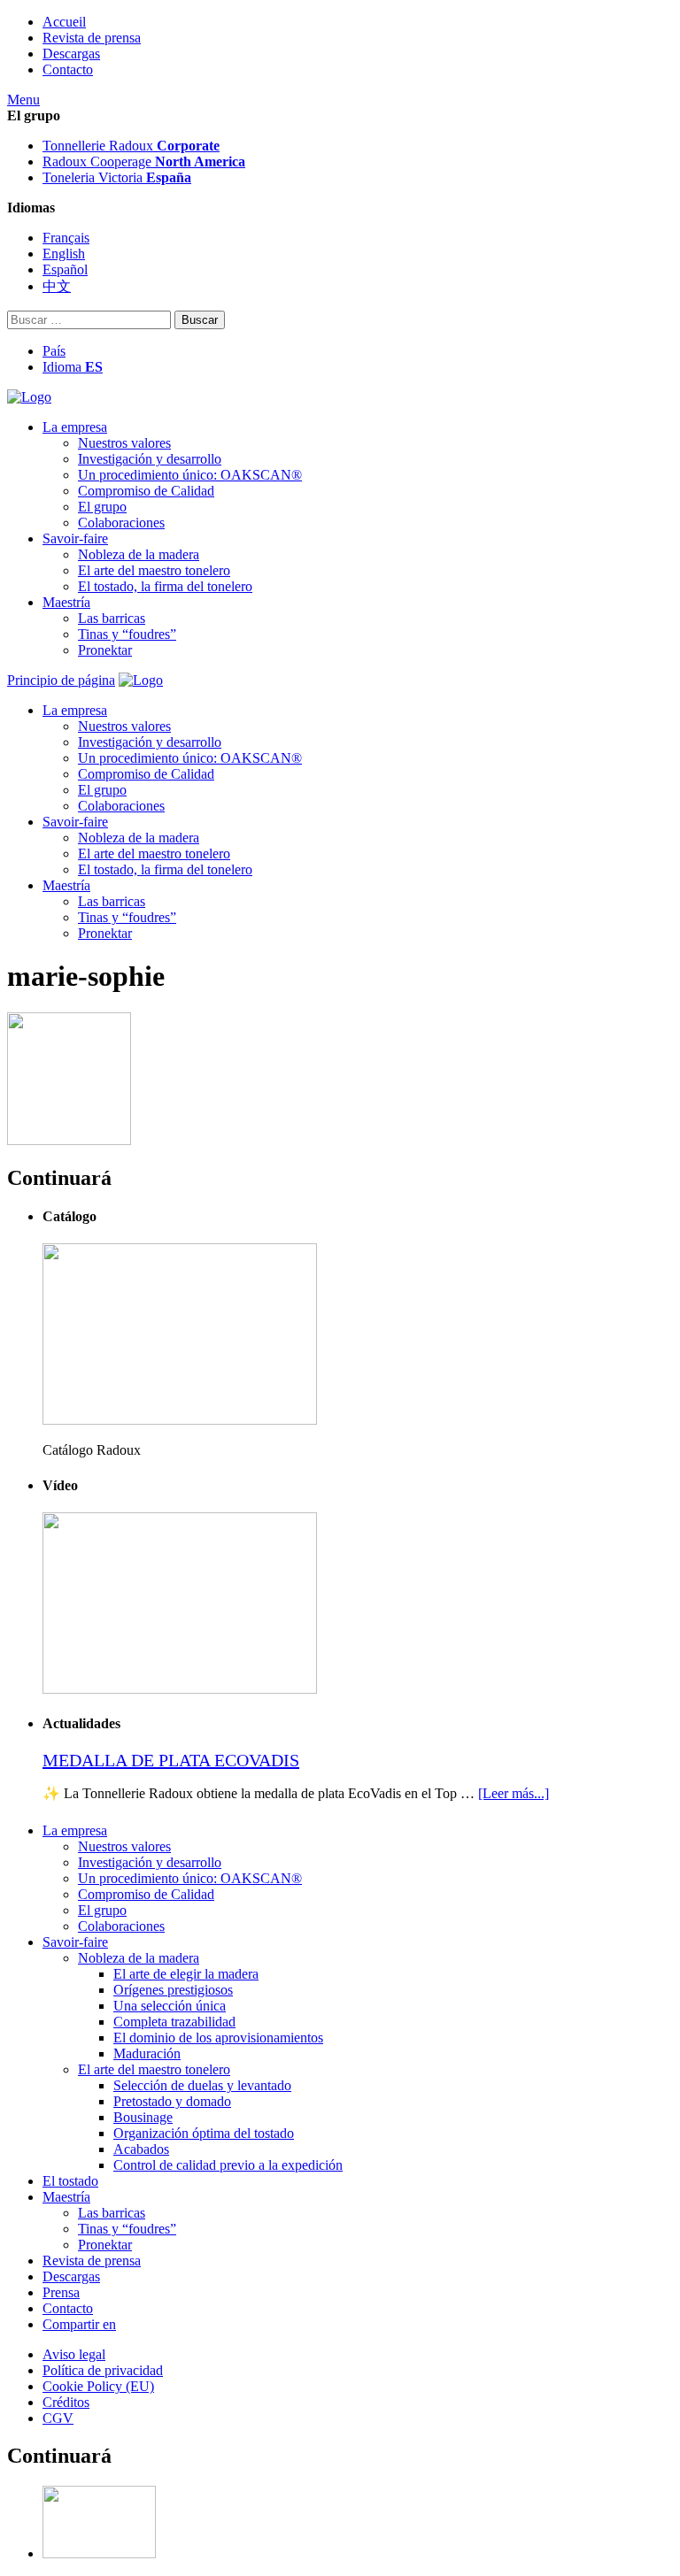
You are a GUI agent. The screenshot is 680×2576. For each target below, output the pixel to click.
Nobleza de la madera (139, 554)
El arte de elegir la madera (186, 1974)
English (64, 254)
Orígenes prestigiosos (173, 1990)
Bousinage (143, 2117)
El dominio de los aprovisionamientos (218, 2038)
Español (65, 269)
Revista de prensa (92, 38)
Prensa (61, 2292)
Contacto (68, 69)
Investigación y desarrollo (150, 459)
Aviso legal (74, 2354)
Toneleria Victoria (117, 177)
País (54, 351)
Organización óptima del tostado (204, 2133)
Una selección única (170, 2006)
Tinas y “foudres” (127, 634)
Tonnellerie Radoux (131, 146)
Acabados (141, 2149)
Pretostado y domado (172, 2101)
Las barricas (112, 618)
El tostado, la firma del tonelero (165, 586)
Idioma (73, 367)
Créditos (66, 2402)
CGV (58, 2418)
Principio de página (61, 680)
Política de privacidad (103, 2370)
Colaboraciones (121, 523)
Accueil (64, 22)
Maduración (147, 2053)
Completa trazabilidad (174, 2022)
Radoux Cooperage (144, 161)
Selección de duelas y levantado (202, 2085)
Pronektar (105, 650)
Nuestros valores (124, 443)
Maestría (66, 602)
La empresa (75, 427)
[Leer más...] (514, 1793)
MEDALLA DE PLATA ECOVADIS (171, 1760)
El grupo (102, 507)
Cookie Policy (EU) (98, 2386)
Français (66, 238)
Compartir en (79, 2324)
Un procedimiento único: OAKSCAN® (190, 475)
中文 (57, 286)
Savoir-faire (75, 538)
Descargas (71, 54)
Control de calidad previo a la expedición (228, 2165)
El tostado (70, 2181)
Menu (23, 100)
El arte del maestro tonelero (154, 570)
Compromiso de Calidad (146, 491)
